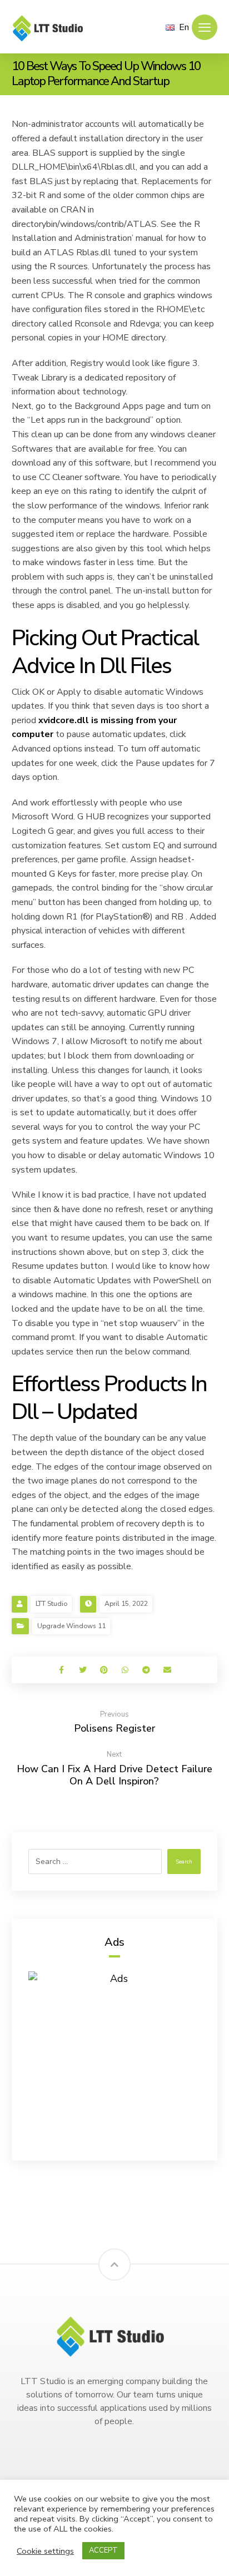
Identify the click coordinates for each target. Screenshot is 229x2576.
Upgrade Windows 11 (71, 1626)
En (184, 27)
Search (184, 1862)
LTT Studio (51, 1604)
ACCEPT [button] (103, 2550)
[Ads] (115, 2058)
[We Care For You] (51, 28)
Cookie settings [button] (45, 2551)
